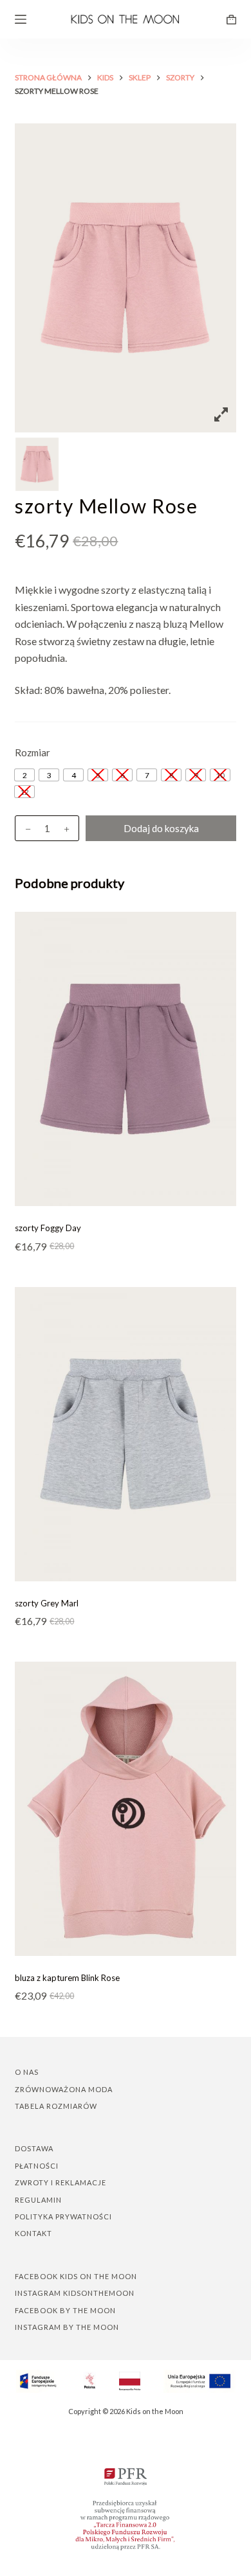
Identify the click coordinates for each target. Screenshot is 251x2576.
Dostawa (34, 2148)
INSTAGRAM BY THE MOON (67, 2327)
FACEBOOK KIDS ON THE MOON (76, 2276)
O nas (27, 2072)
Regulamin (38, 2200)
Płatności (37, 2166)
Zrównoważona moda (64, 2089)
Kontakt (33, 2233)
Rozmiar (33, 752)
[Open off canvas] (21, 19)
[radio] (24, 775)
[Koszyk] (231, 20)
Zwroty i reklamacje (60, 2182)
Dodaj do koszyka (161, 828)
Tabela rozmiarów (56, 2106)
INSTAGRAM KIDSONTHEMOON (75, 2293)
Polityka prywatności (63, 2216)
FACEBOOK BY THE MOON (65, 2310)
